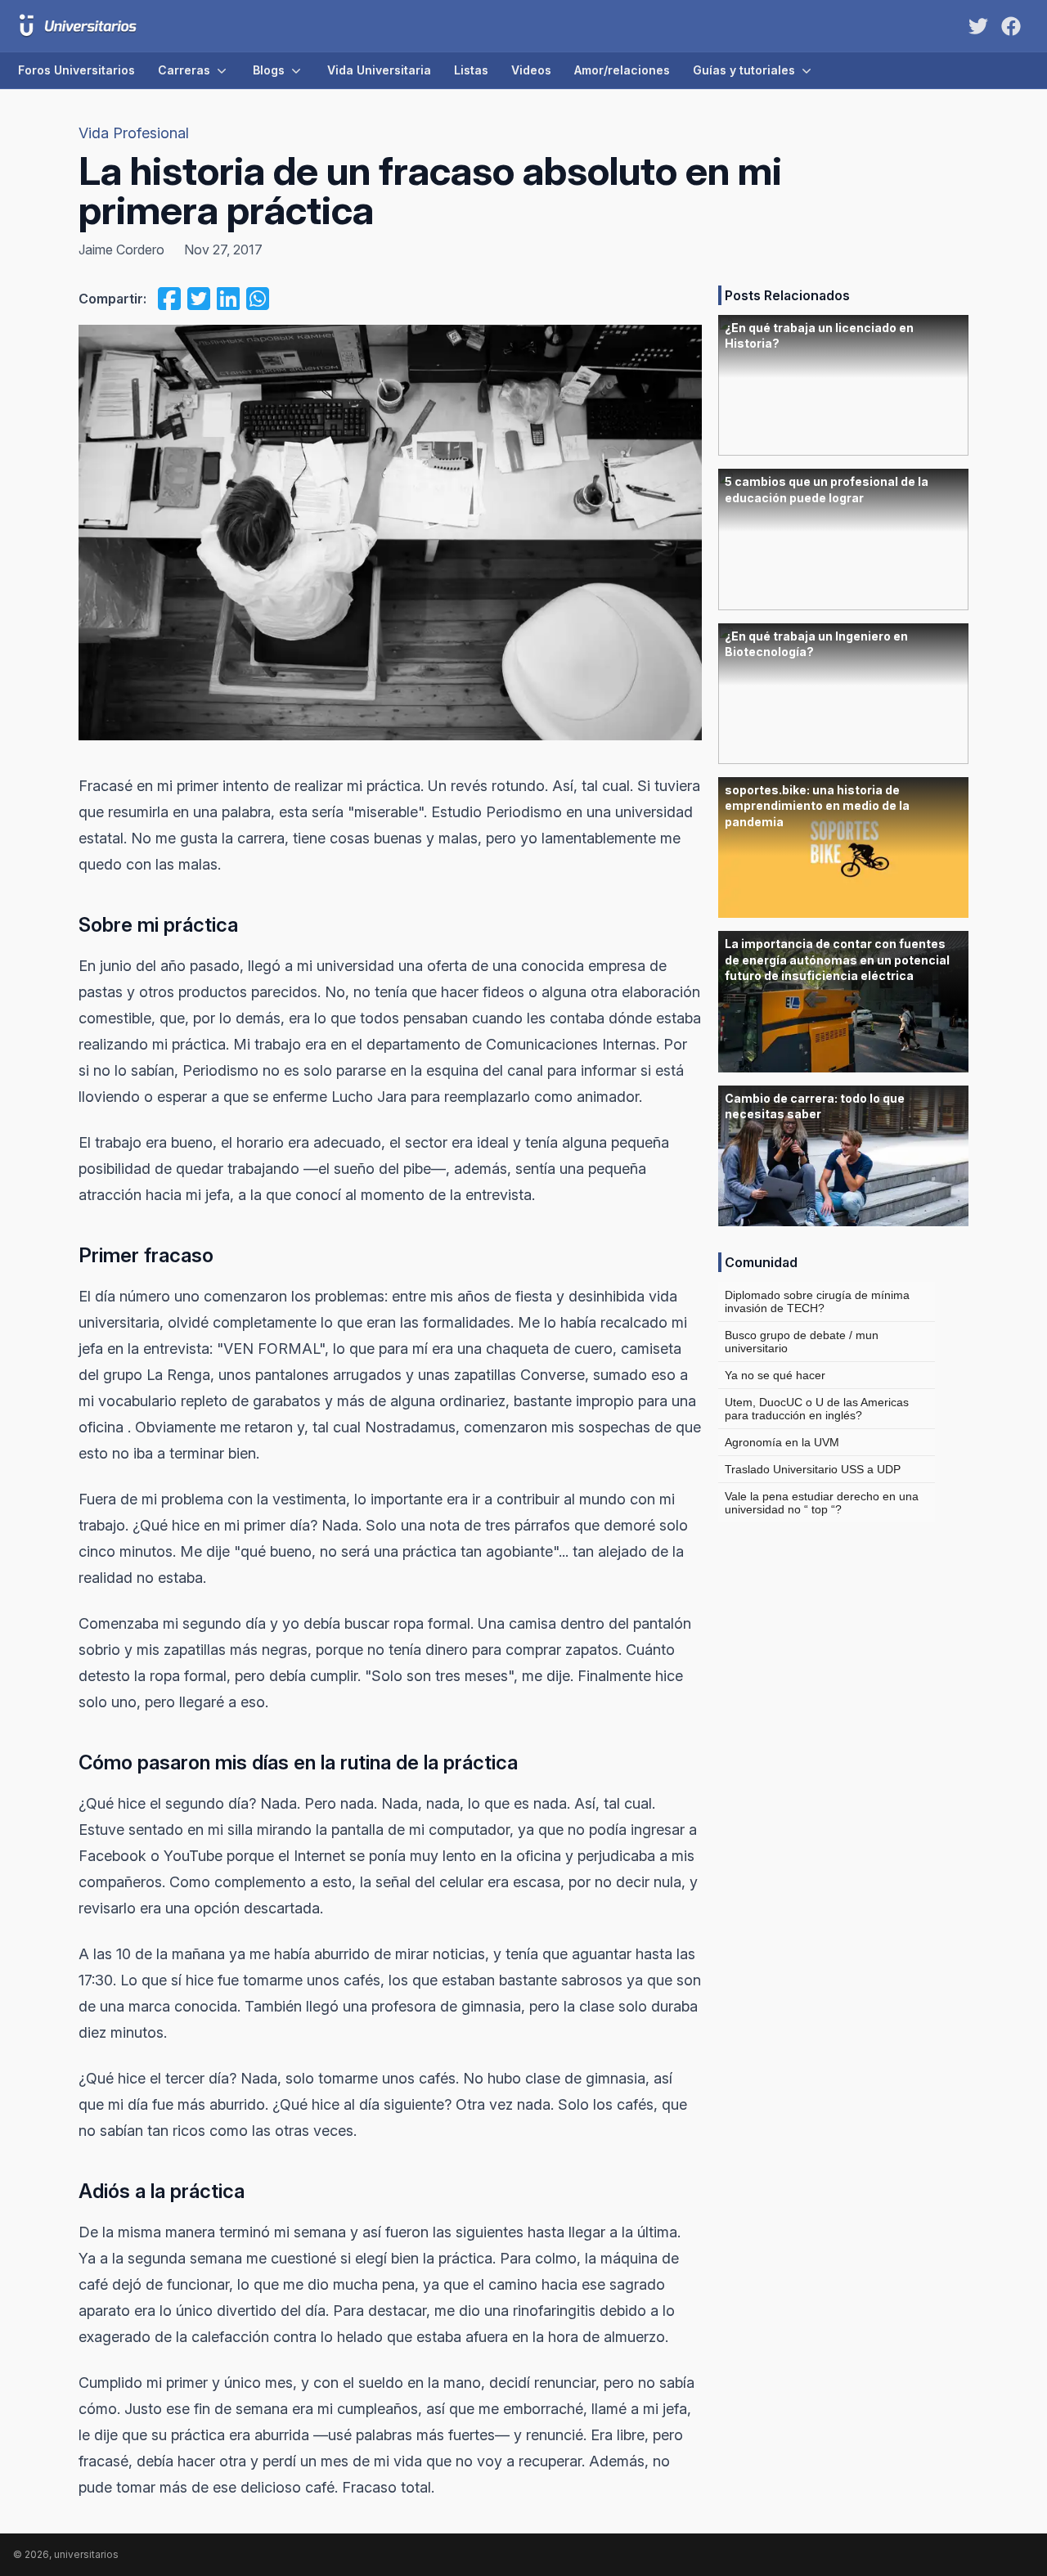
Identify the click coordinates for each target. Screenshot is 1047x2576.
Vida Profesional (134, 133)
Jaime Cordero (121, 250)
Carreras (184, 70)
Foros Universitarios (76, 70)
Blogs (269, 70)
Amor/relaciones (622, 70)
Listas (471, 70)
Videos (531, 70)
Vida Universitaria (379, 70)
